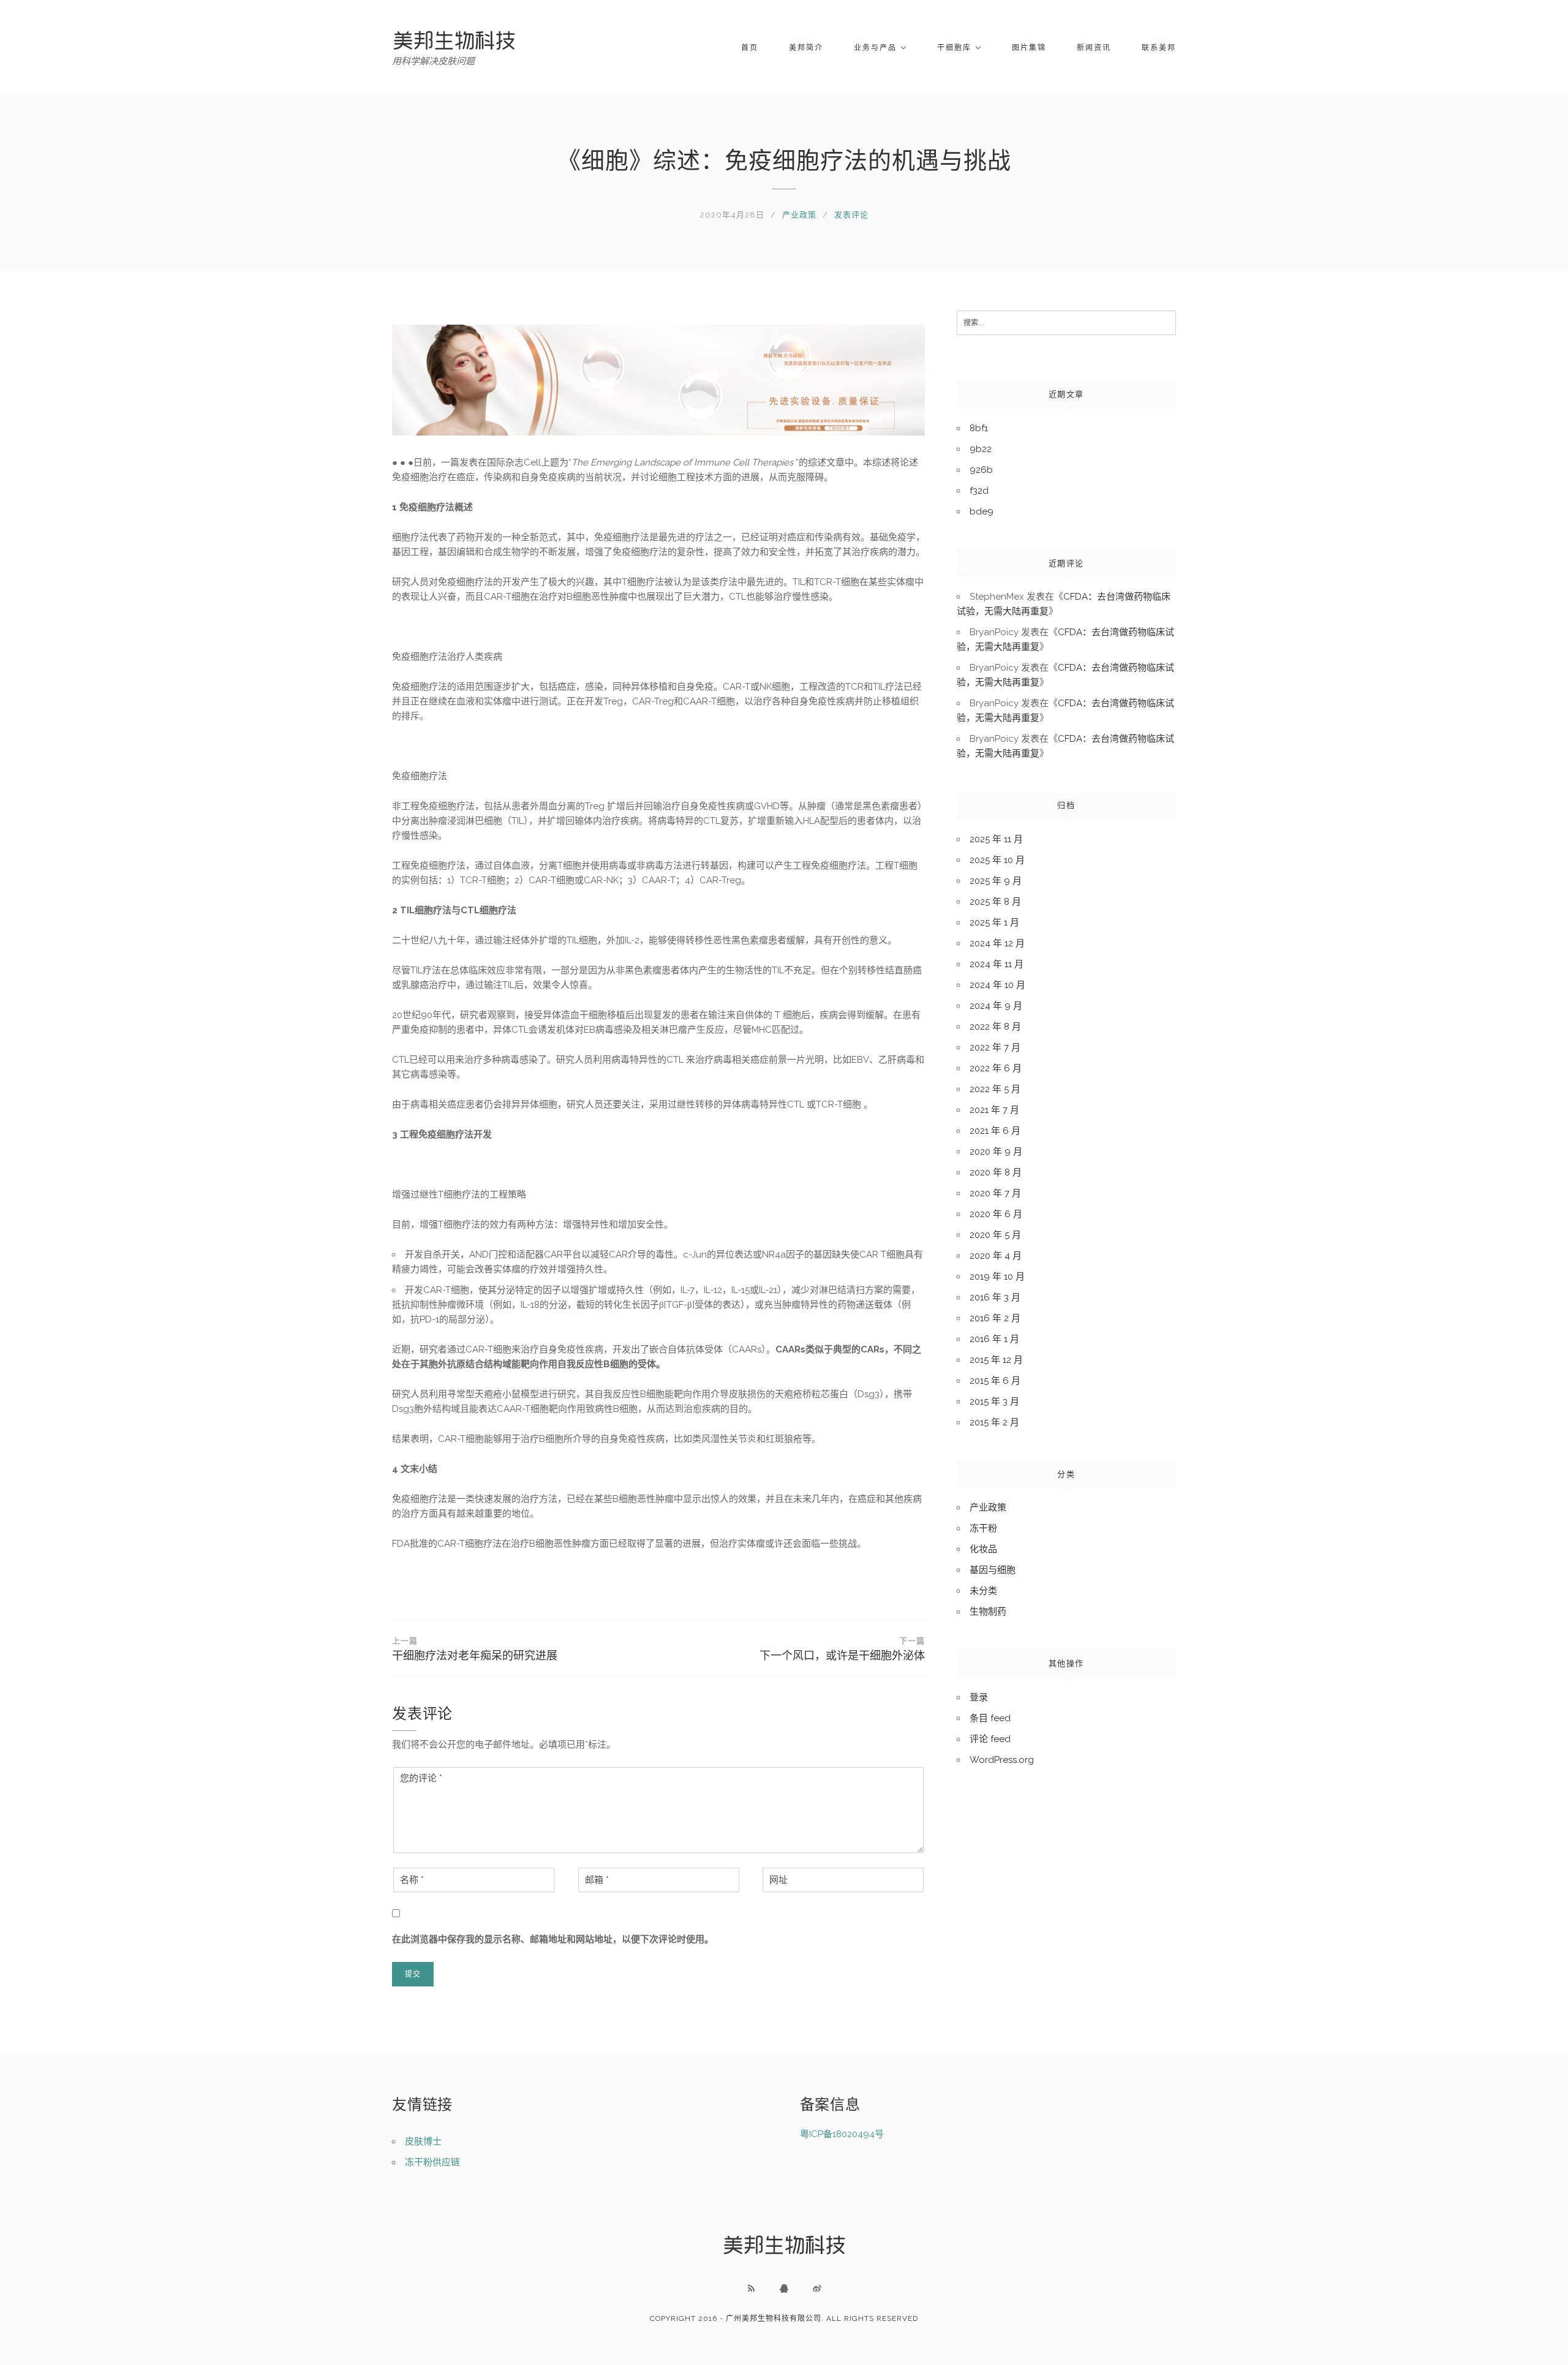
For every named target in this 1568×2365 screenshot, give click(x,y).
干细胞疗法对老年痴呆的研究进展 (475, 1649)
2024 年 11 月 (997, 964)
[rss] (751, 2288)
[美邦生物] (454, 40)
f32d (979, 491)
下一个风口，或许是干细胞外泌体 (842, 1649)
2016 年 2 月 (995, 1318)
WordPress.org (1002, 1760)
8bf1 (979, 428)
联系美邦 (1159, 48)
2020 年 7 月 (995, 1193)
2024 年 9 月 (996, 1006)
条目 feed (990, 1718)
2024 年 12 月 (997, 943)
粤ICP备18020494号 (842, 2134)
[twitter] (817, 2288)
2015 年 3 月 (994, 1401)
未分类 (983, 1591)
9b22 (981, 449)
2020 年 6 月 (996, 1214)
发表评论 (851, 215)
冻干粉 (983, 1528)
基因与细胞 (993, 1570)
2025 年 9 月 (996, 881)
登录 (979, 1697)
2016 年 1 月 (994, 1339)
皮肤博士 (423, 2141)
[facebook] (784, 2288)
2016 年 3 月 (995, 1297)
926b (981, 470)
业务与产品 (875, 48)
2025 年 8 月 (995, 902)
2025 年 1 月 (994, 922)
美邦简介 (806, 48)
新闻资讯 (1094, 48)
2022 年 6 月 (996, 1068)
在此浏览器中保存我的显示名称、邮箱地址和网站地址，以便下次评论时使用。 (553, 1939)
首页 (750, 48)
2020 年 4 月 (996, 1256)
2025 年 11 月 (996, 839)
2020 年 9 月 (996, 1152)
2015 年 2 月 (994, 1422)
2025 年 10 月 (997, 860)
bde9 (982, 511)
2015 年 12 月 (996, 1360)
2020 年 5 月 (995, 1235)
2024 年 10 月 (997, 985)
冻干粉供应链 (432, 2162)
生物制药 (988, 1612)
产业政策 (799, 215)
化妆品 (983, 1549)
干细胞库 (954, 48)
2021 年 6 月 (995, 1131)
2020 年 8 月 (996, 1172)
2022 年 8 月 (995, 1027)
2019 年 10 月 (997, 1277)
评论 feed (990, 1739)
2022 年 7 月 (995, 1047)
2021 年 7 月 (994, 1110)
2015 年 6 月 (995, 1381)
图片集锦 (1029, 48)
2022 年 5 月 (995, 1089)
